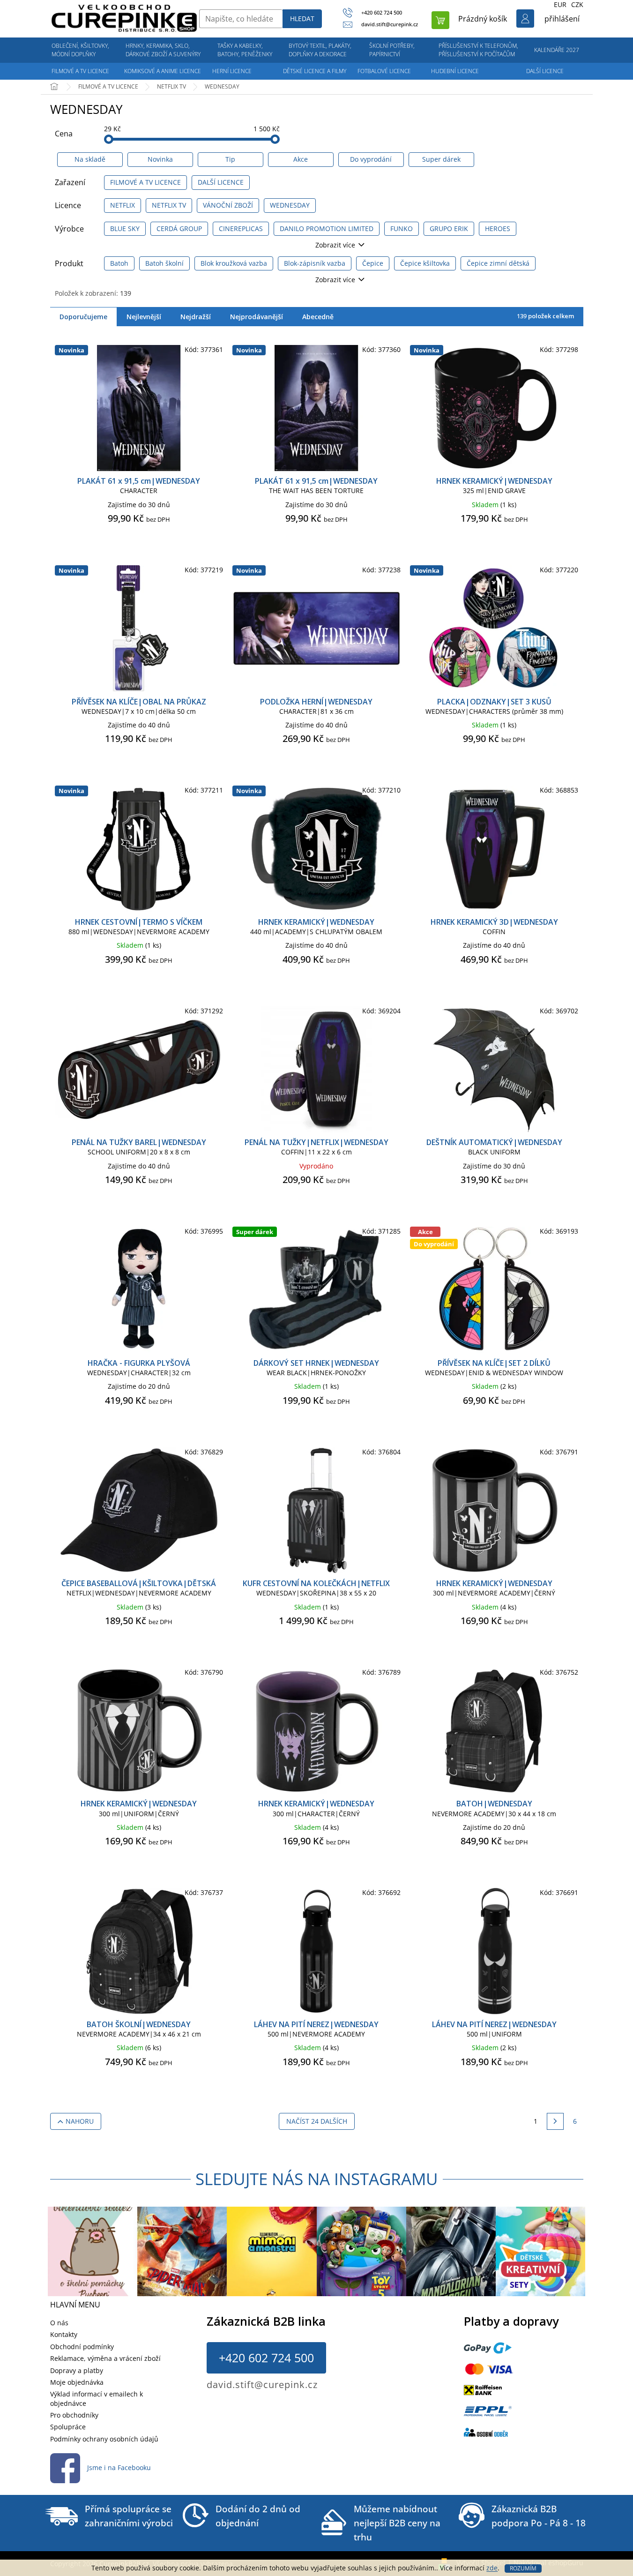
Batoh (119, 263)
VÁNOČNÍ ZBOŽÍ (228, 205)
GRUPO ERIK (449, 228)
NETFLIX (123, 205)
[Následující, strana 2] (555, 2121)
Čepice (373, 263)
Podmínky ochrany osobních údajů (104, 2439)
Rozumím (523, 2568)
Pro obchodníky (74, 2415)
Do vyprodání (371, 159)
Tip (230, 159)
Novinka (160, 159)
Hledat (302, 19)
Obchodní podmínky (82, 2347)
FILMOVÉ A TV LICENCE (145, 182)
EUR (560, 4)
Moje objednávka (77, 2382)
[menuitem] (81, 50)
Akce (301, 159)
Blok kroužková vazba (234, 263)
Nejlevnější (144, 317)
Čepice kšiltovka (425, 263)
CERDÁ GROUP (179, 228)
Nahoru (80, 2121)
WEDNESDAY (290, 205)
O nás (59, 2323)
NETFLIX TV (169, 205)
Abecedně (318, 317)
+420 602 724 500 (266, 2358)
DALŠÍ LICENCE (221, 182)
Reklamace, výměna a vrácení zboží (105, 2358)
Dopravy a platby (77, 2370)
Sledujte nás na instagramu (317, 2179)
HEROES (498, 228)
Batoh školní (164, 263)
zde (492, 2568)
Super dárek (441, 159)
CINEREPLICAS (241, 228)
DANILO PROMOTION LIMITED (327, 228)
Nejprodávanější (257, 317)
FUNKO (402, 228)
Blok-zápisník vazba (315, 263)
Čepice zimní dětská (498, 263)
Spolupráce (68, 2427)
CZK (577, 4)
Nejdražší (196, 317)
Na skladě (90, 159)
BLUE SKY (125, 228)
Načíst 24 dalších (317, 2121)
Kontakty (64, 2334)
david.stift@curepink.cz (262, 2385)
